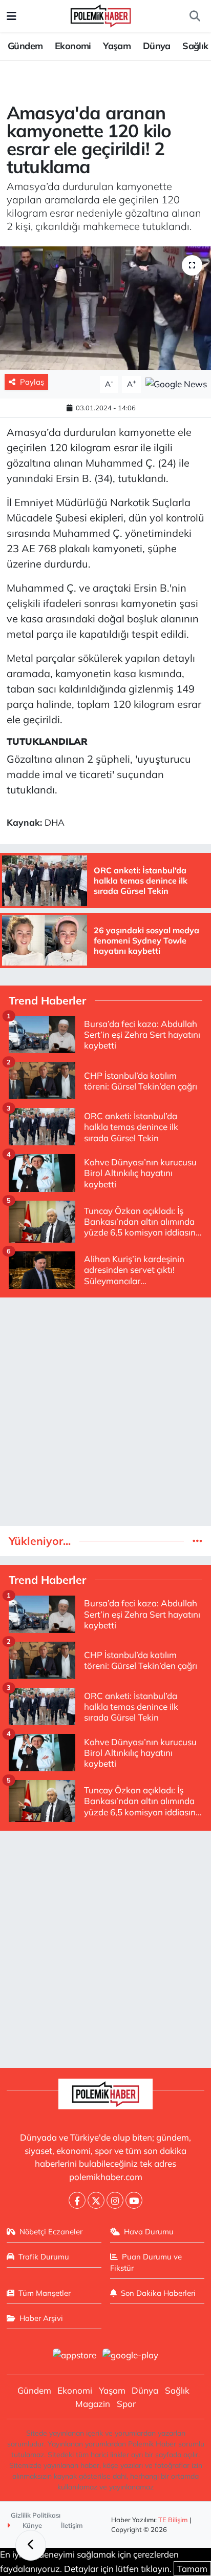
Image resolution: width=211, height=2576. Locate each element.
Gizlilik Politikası (36, 2515)
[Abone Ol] (176, 383)
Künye (31, 2525)
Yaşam (117, 46)
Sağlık (195, 46)
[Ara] (195, 16)
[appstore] (74, 2356)
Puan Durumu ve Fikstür (146, 2262)
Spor (126, 2404)
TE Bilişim (173, 2520)
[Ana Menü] (12, 16)
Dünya (157, 46)
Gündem (25, 46)
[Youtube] (134, 2200)
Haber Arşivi (41, 2318)
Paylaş (32, 382)
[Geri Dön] (31, 2545)
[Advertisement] (105, 1412)
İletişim (72, 2525)
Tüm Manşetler (45, 2293)
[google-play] (131, 2356)
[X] (96, 2200)
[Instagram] (115, 2200)
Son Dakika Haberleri (158, 2293)
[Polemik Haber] (101, 15)
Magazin (93, 2404)
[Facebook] (77, 2200)
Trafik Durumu (44, 2257)
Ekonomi (73, 46)
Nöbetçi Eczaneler (51, 2232)
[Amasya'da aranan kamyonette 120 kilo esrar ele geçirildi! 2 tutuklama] (105, 308)
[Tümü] (197, 1541)
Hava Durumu (149, 2232)
